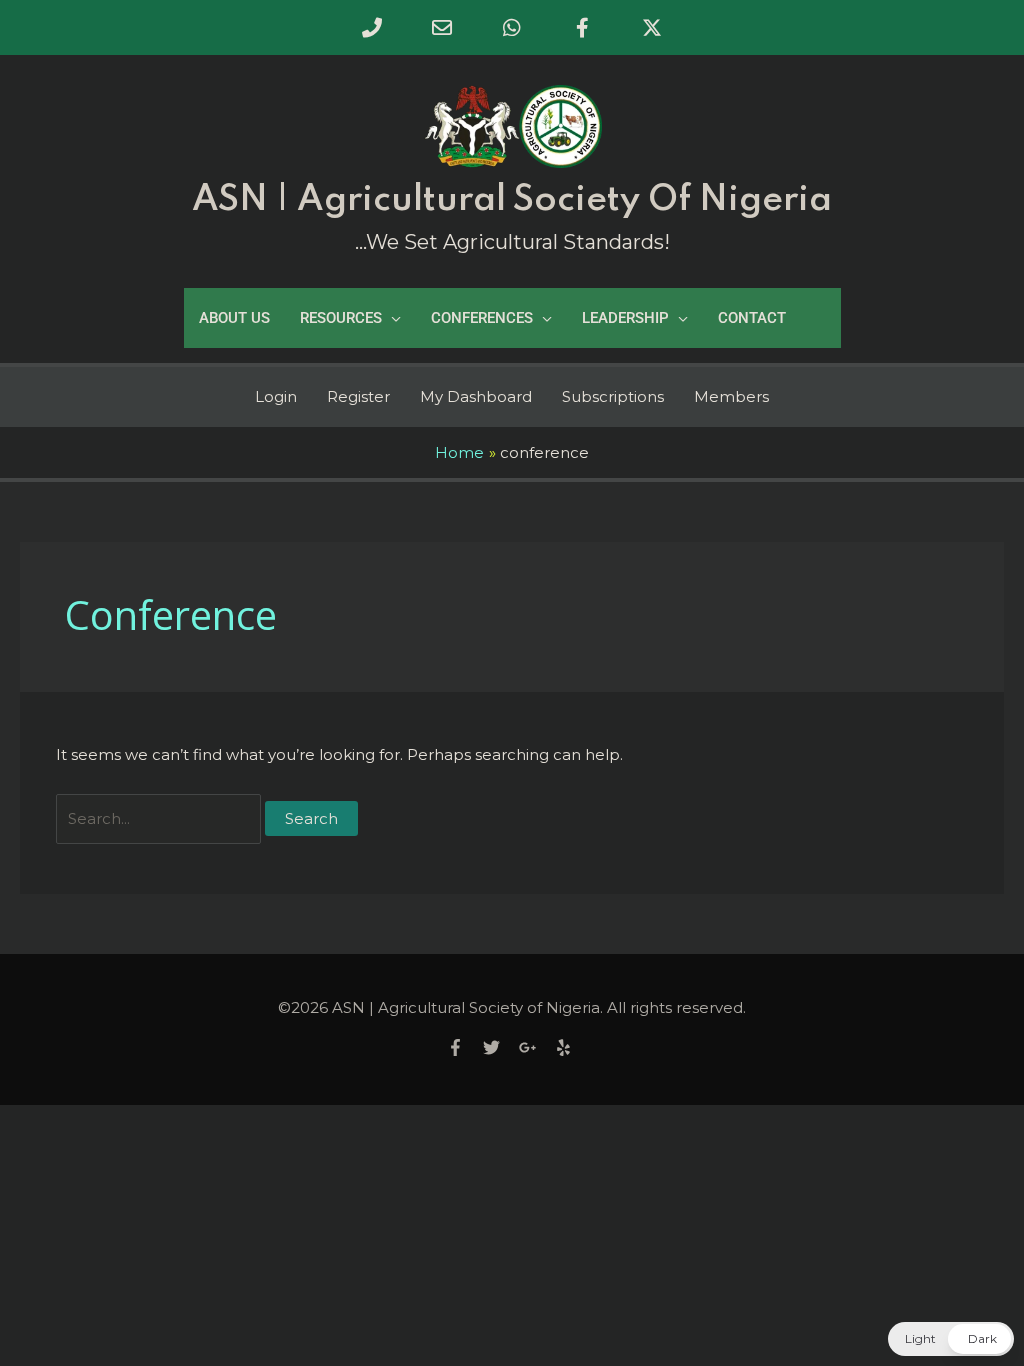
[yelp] (566, 1047)
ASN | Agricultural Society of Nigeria (512, 200)
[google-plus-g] (535, 1047)
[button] (951, 1339)
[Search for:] (160, 818)
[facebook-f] (463, 1047)
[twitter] (499, 1047)
